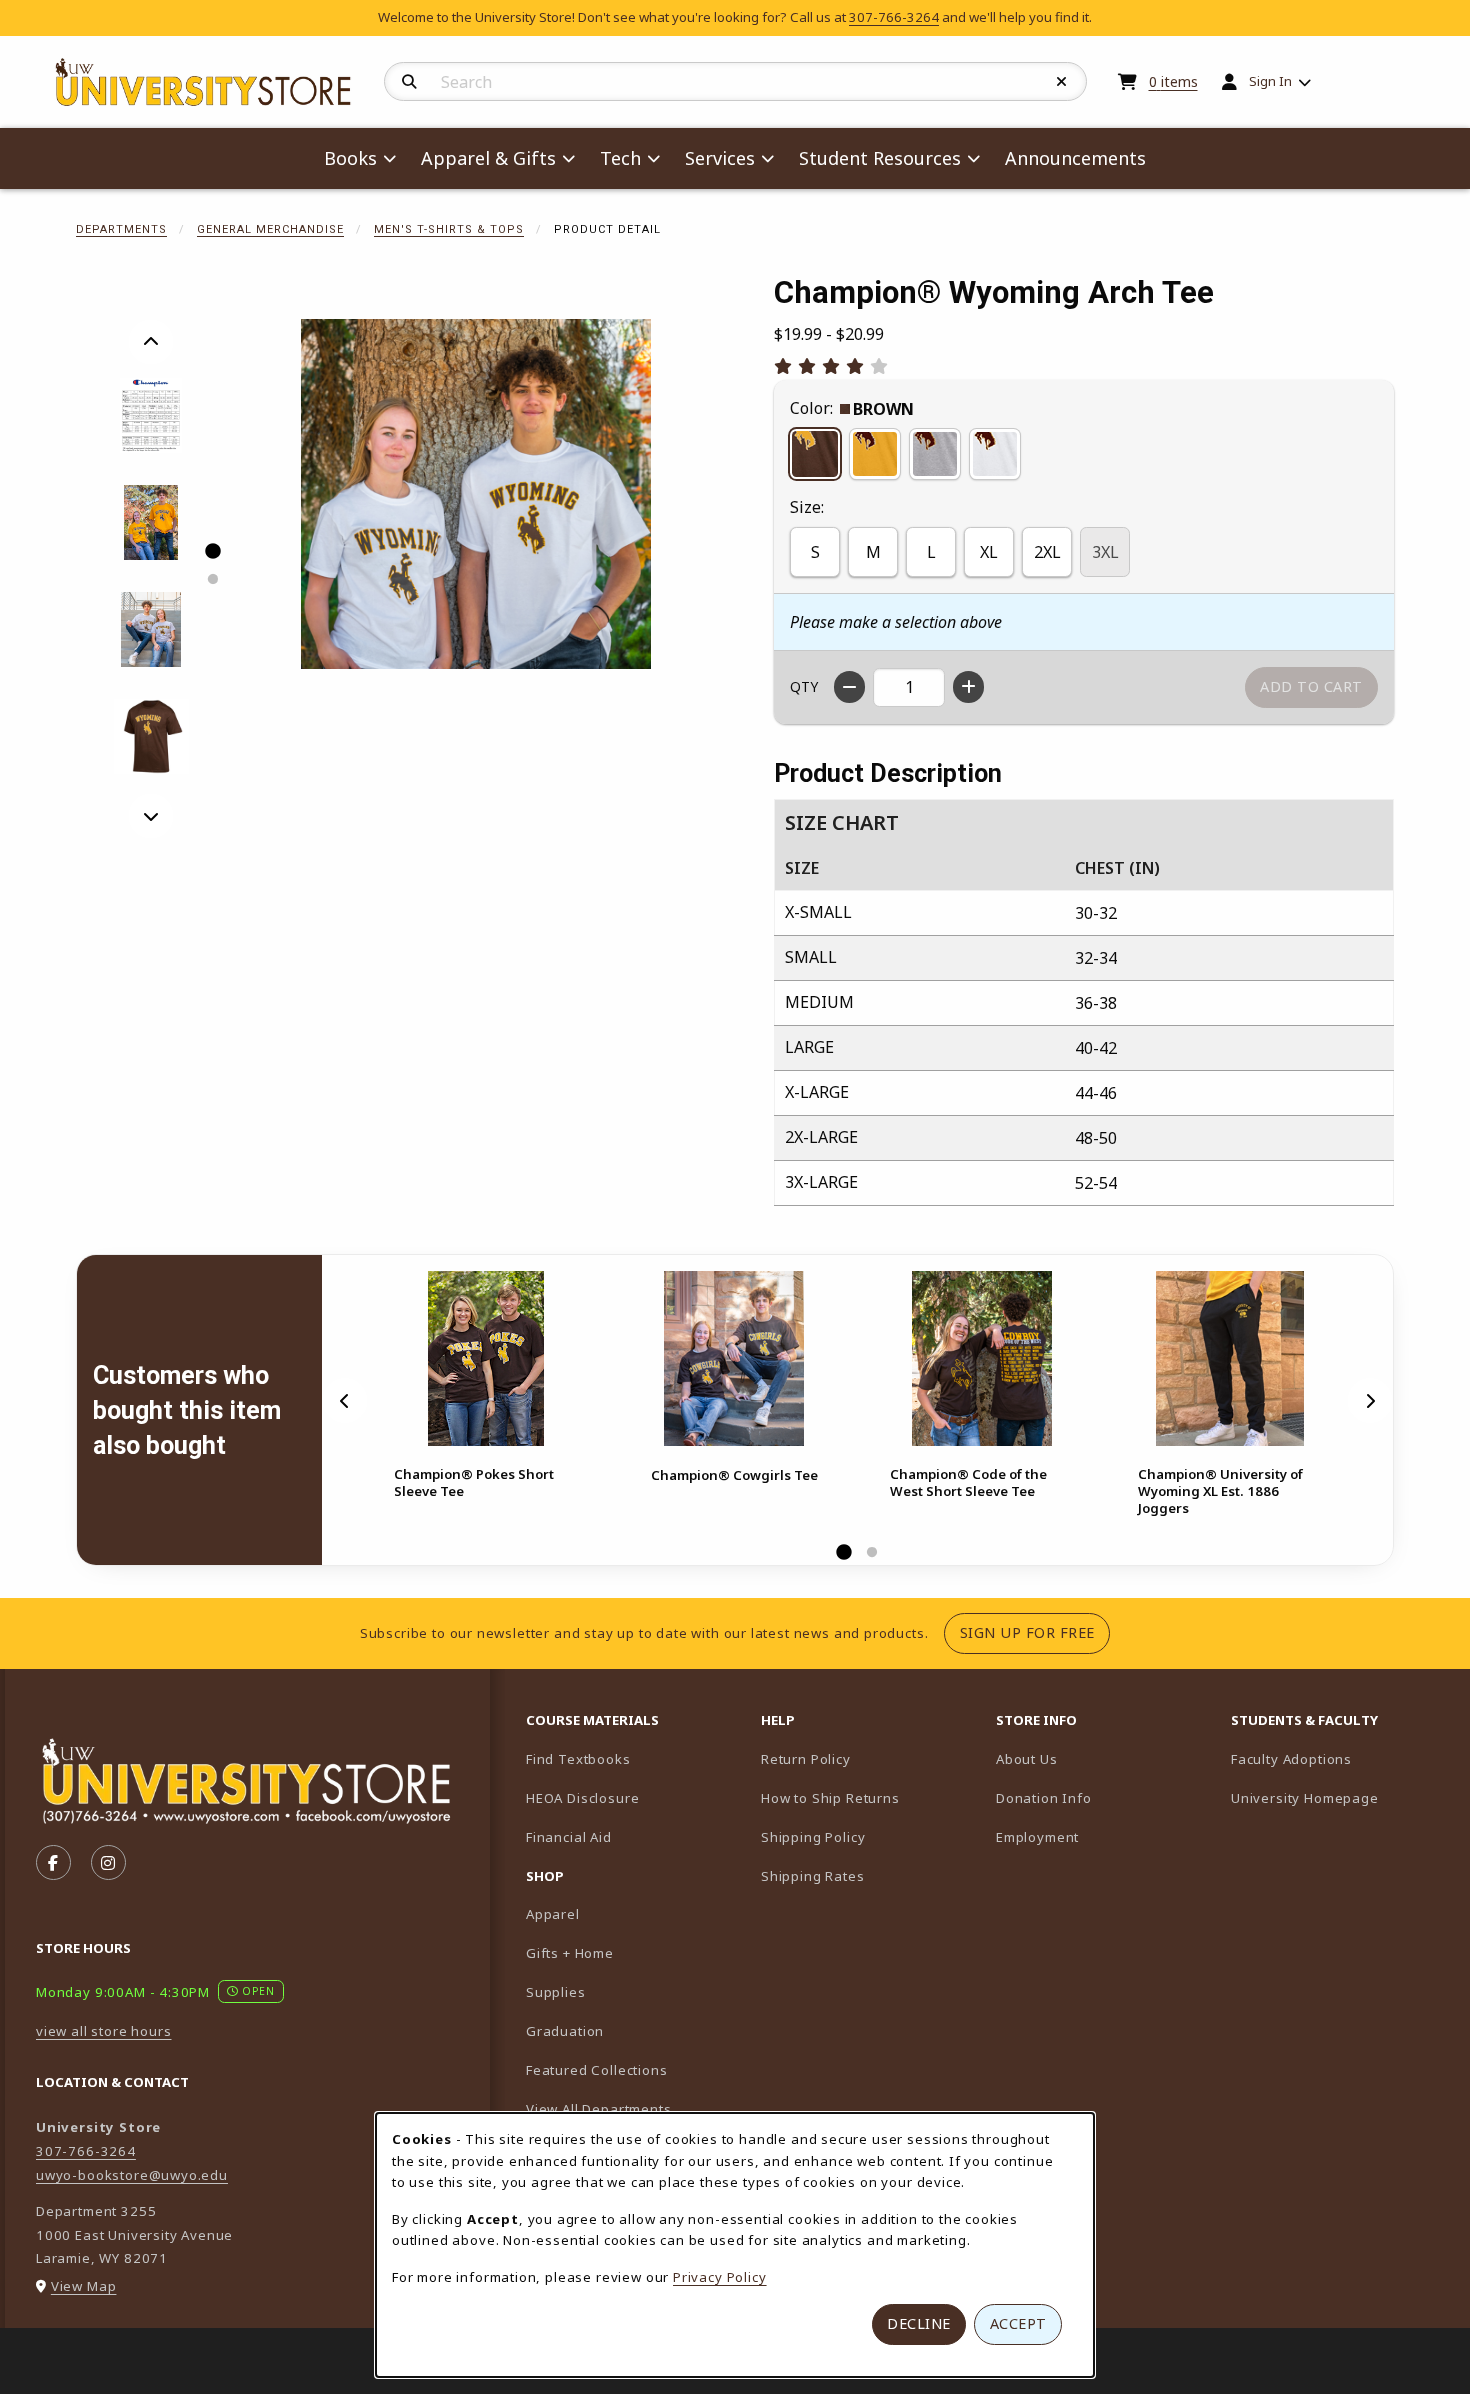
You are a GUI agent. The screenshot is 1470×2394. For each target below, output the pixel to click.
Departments (121, 229)
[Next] (151, 816)
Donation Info (1044, 1798)
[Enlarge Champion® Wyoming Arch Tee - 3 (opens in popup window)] (151, 629)
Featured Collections (597, 2070)
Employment (1037, 1837)
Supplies (556, 1992)
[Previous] (151, 342)
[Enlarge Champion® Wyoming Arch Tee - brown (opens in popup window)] (151, 736)
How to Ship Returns (830, 1798)
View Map (84, 2286)
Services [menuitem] (720, 158)
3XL (1105, 552)
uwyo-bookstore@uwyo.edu (132, 2175)
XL (989, 552)
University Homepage (1340, 1797)
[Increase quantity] (968, 687)
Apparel (553, 1914)
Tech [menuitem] (620, 158)
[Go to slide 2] (212, 579)
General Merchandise (270, 229)
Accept (1018, 2323)
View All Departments (599, 2109)
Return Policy (806, 1759)
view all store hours (104, 2031)
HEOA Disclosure (582, 1798)
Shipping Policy (813, 1837)
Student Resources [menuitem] (880, 158)
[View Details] (486, 1358)
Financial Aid (569, 1837)
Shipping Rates (813, 1876)
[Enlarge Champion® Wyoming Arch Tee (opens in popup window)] (476, 494)
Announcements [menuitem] (1075, 158)
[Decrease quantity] (849, 687)
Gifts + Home (570, 1953)
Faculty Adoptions (1340, 1758)
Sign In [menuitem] (1270, 81)
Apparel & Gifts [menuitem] (488, 158)
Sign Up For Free (1035, 1632)
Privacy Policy (720, 2277)
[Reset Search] (1062, 82)
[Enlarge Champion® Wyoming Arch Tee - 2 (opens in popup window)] (151, 522)
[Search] (409, 82)
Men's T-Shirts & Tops (449, 229)
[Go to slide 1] (212, 551)
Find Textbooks (578, 1759)
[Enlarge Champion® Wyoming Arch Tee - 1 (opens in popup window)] (151, 415)
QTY (804, 686)
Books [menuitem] (350, 158)
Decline (919, 2323)
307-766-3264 (894, 17)
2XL (1047, 552)
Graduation (565, 2031)
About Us (1027, 1759)
